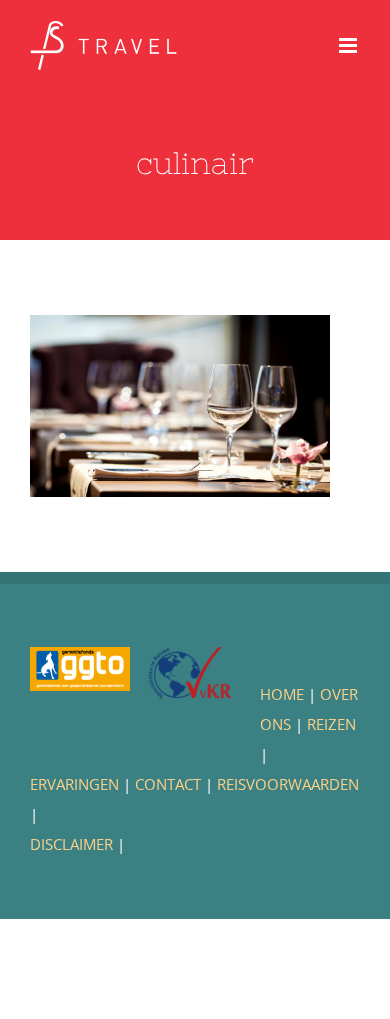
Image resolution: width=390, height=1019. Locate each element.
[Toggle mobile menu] (349, 45)
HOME (282, 694)
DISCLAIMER (71, 844)
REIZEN (331, 724)
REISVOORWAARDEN (288, 784)
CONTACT (168, 784)
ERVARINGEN (74, 784)
